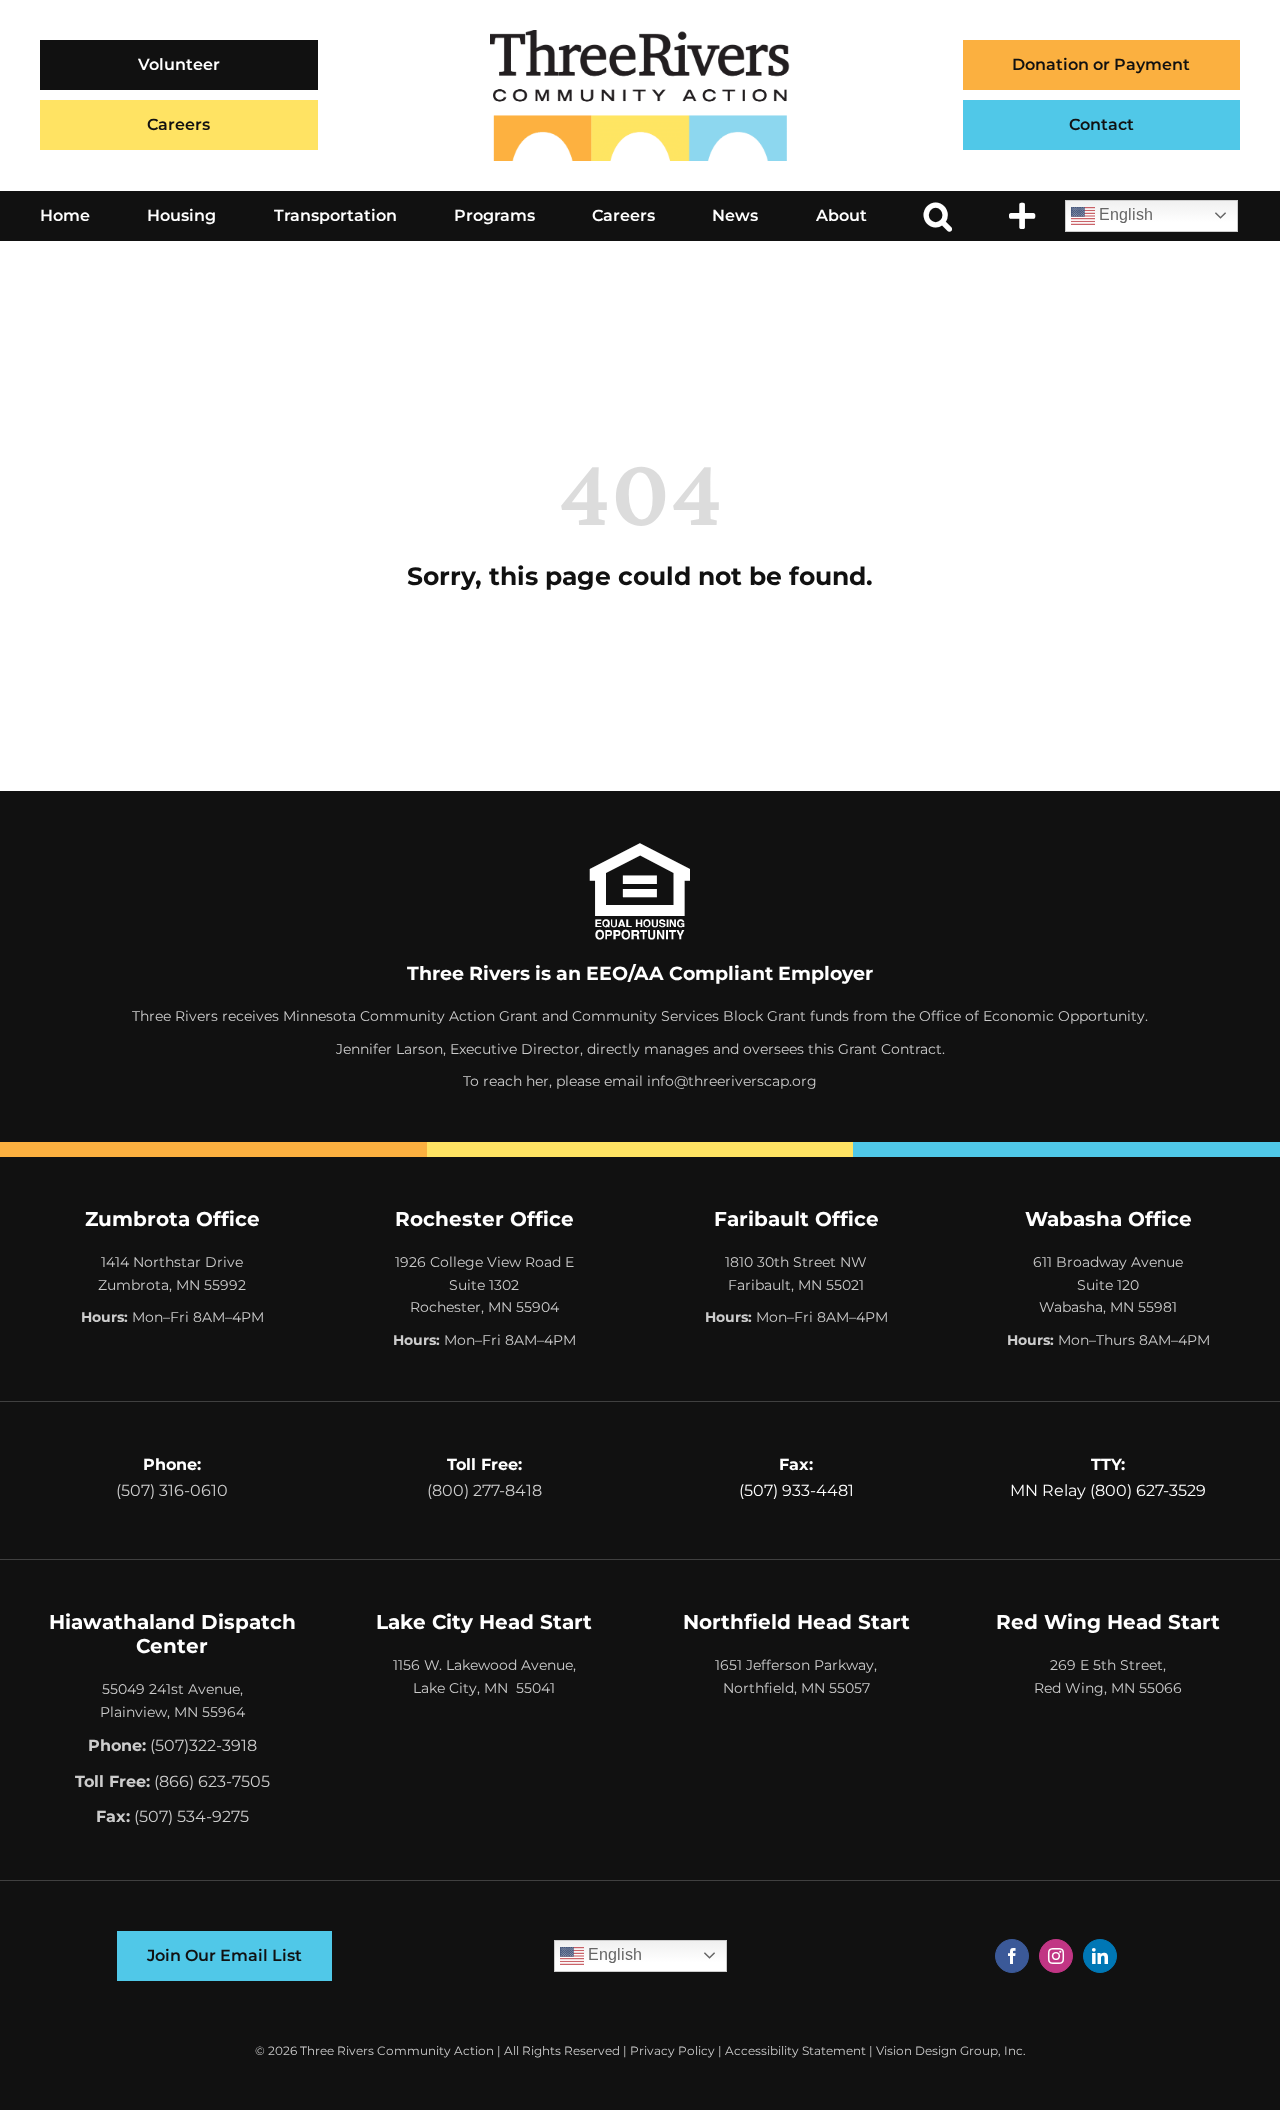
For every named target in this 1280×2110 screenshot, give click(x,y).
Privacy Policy (672, 2050)
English (1124, 214)
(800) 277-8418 (484, 1490)
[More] (1022, 216)
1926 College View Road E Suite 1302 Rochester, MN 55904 (484, 1284)
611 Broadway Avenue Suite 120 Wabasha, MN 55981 (1108, 1284)
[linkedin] (1100, 1956)
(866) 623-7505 (212, 1781)
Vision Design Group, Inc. (951, 2050)
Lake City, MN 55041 (484, 1688)
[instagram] (1056, 1956)
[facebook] (1012, 1956)
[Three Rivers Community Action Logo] (640, 37)
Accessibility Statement (795, 2050)
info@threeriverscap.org (732, 1081)
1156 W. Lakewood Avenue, (484, 1665)
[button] (938, 216)
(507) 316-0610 (172, 1490)
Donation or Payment (1101, 64)
